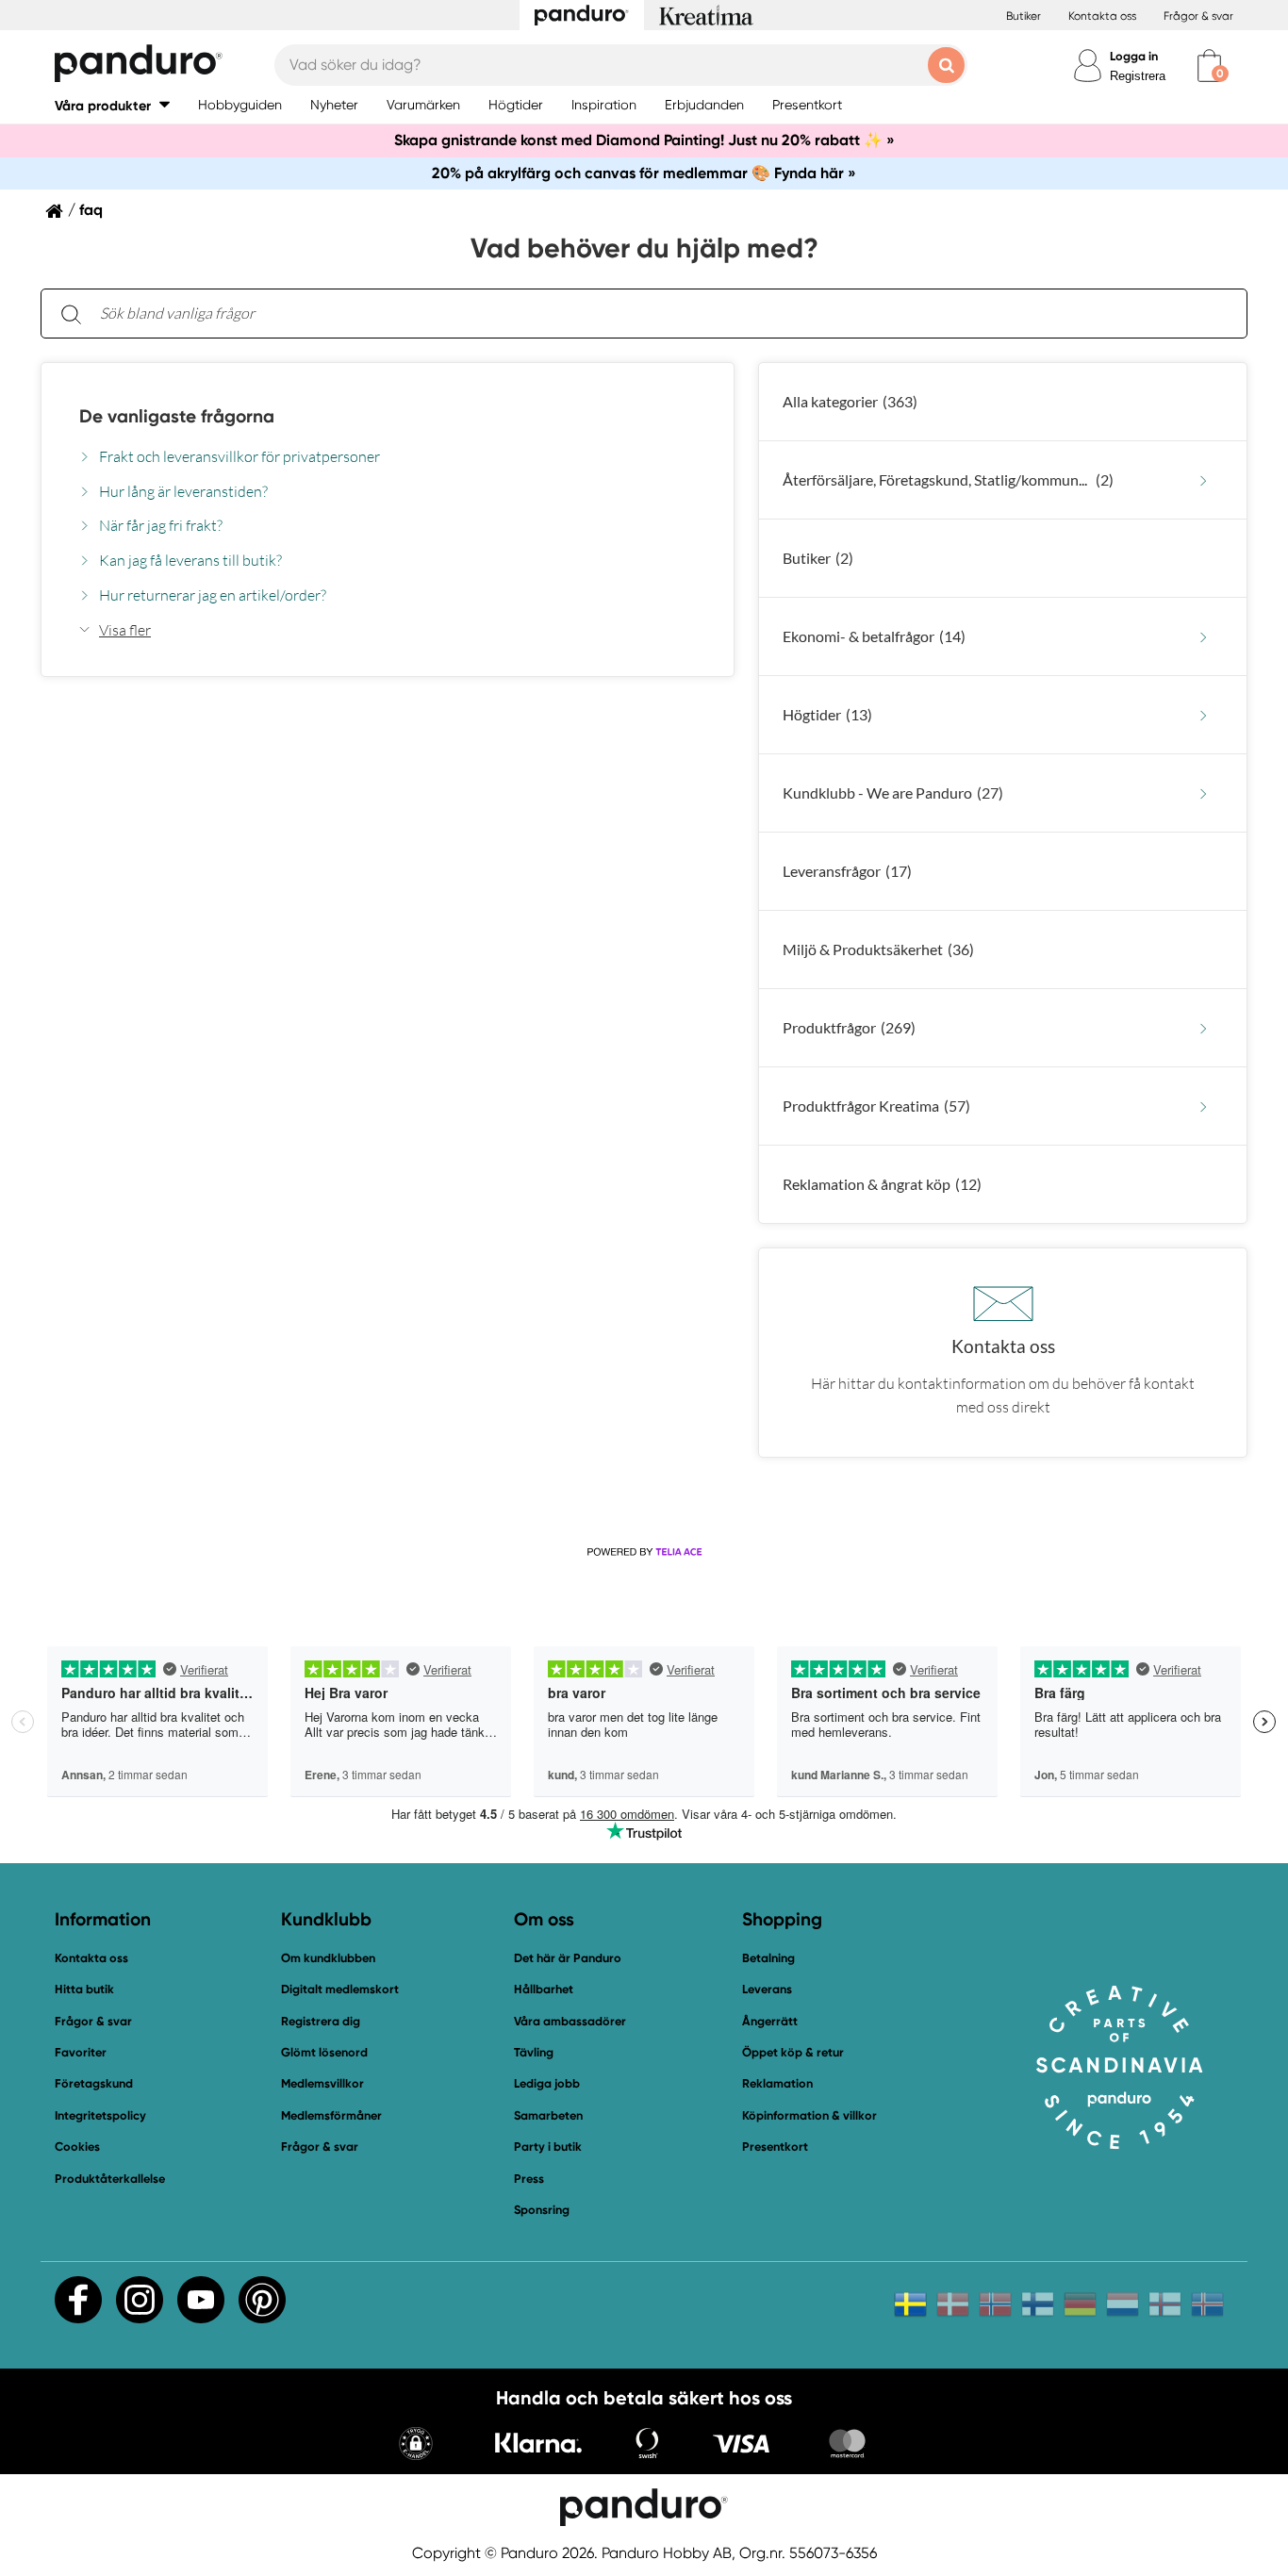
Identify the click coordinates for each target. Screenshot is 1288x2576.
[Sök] (71, 314)
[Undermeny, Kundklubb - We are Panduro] (1203, 793)
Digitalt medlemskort (340, 1989)
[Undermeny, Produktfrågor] (1203, 1028)
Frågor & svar (1198, 16)
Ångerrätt (770, 2021)
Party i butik (548, 2147)
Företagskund (94, 2083)
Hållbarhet (544, 1989)
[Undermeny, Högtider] (1203, 715)
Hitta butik (84, 1989)
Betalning (768, 1958)
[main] (644, 873)
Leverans (767, 1989)
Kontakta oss (1102, 16)
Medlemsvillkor (322, 2083)
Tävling (534, 2052)
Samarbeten (548, 2115)
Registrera (1138, 76)
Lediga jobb (547, 2083)
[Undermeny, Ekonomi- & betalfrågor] (1203, 637)
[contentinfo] (644, 928)
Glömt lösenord (324, 2052)
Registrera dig (321, 2021)
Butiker (1024, 16)
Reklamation (777, 2083)
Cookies (77, 2147)
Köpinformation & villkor (809, 2115)
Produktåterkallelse (110, 2179)
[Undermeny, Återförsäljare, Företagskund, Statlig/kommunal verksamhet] (1203, 480)
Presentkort (775, 2147)
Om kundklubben (328, 1958)
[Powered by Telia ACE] (644, 1552)
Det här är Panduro (568, 1958)
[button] (112, 105)
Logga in (1134, 56)
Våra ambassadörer (570, 2021)
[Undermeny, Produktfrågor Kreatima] (1203, 1106)
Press (529, 2179)
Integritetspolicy (100, 2115)
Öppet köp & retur (793, 2052)
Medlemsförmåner (331, 2115)
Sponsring (542, 2210)
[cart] (1209, 66)
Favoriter (81, 2052)
